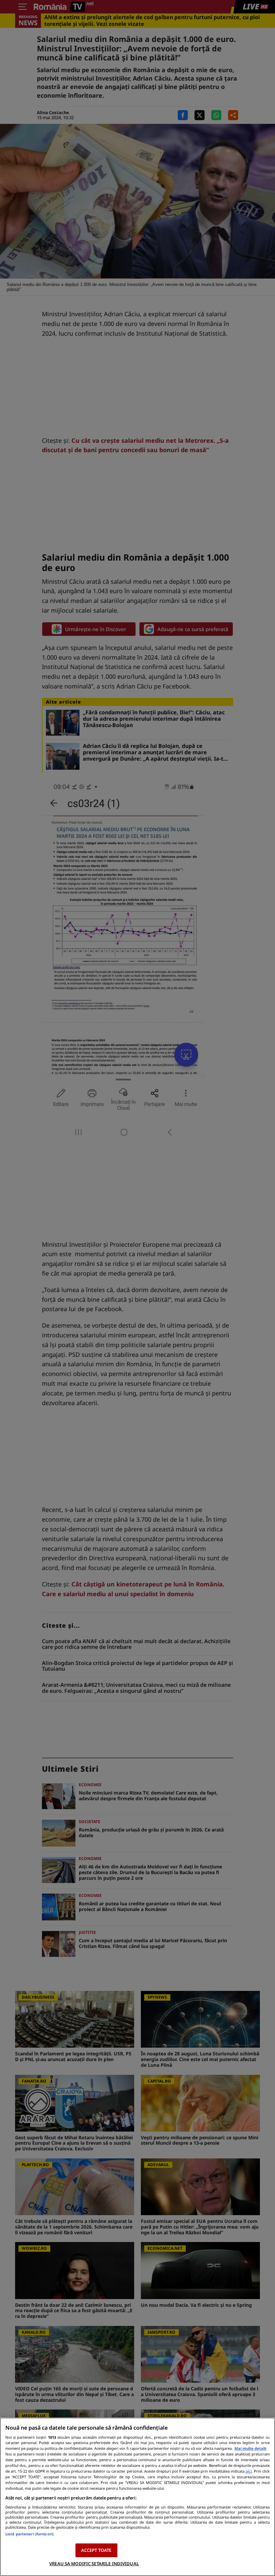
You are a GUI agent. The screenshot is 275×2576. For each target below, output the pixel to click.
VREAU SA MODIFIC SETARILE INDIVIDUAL (94, 2564)
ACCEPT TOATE (96, 2550)
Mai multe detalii (250, 2448)
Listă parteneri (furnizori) (30, 2534)
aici (249, 2471)
